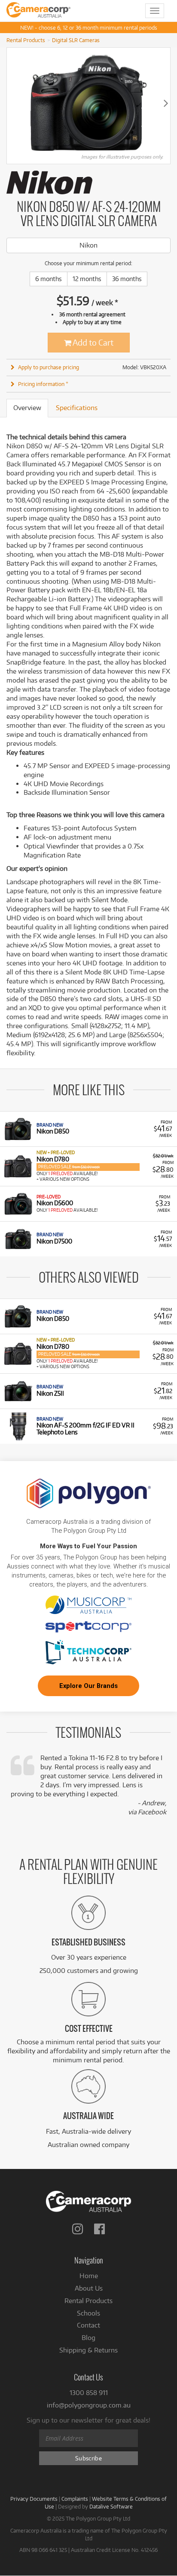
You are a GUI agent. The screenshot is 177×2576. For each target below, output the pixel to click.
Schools (88, 2313)
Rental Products (26, 40)
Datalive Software (111, 2506)
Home (89, 2276)
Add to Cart (92, 342)
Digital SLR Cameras (76, 40)
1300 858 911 (89, 2393)
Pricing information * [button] (43, 384)
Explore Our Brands (88, 1686)
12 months (87, 279)
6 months (49, 279)
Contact (88, 2325)
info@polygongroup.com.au (89, 2405)
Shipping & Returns (88, 2350)
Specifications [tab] (77, 408)
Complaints (75, 2499)
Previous (11, 103)
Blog (88, 2338)
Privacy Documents (34, 2499)
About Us (89, 2288)
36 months (127, 279)
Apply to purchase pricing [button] (49, 367)
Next (166, 103)
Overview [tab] (27, 408)
